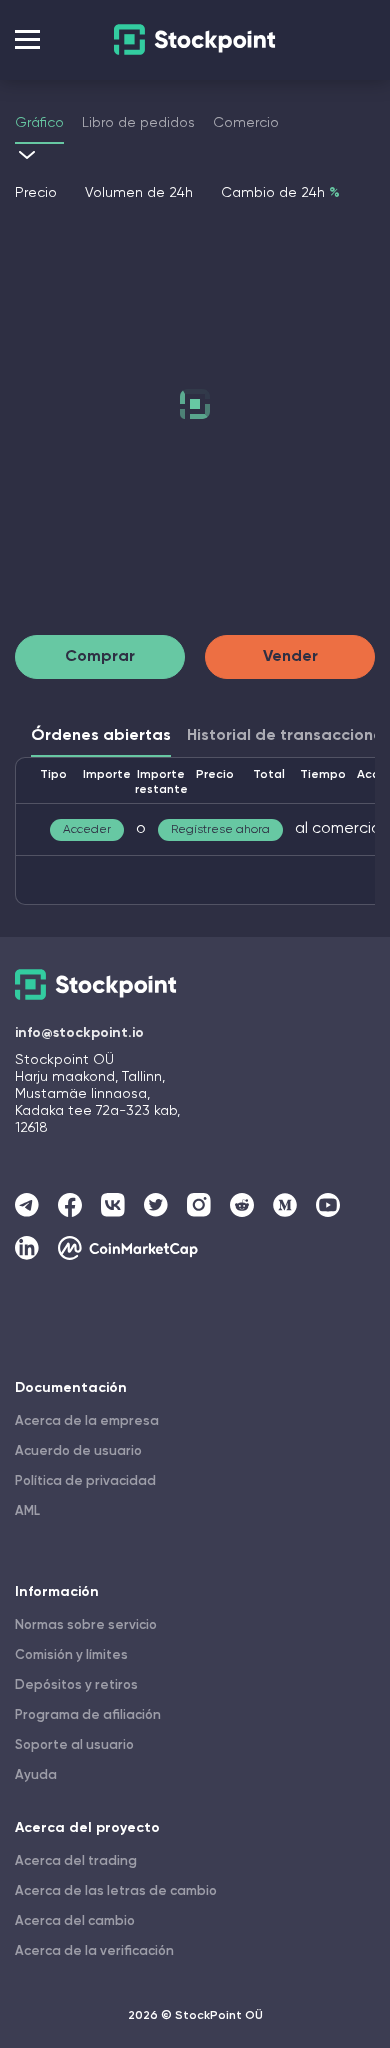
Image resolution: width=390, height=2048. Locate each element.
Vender (290, 657)
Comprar (100, 657)
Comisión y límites (71, 1655)
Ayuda (36, 1775)
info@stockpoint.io (79, 1033)
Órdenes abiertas (101, 736)
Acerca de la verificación (94, 1951)
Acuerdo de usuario (78, 1451)
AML (27, 1511)
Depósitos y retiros (76, 1685)
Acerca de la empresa (87, 1421)
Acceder (87, 830)
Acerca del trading (76, 1861)
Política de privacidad (85, 1481)
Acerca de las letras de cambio (116, 1891)
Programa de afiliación (88, 1715)
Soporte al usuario (74, 1745)
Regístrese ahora (220, 830)
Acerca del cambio (75, 1921)
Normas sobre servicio (86, 1625)
